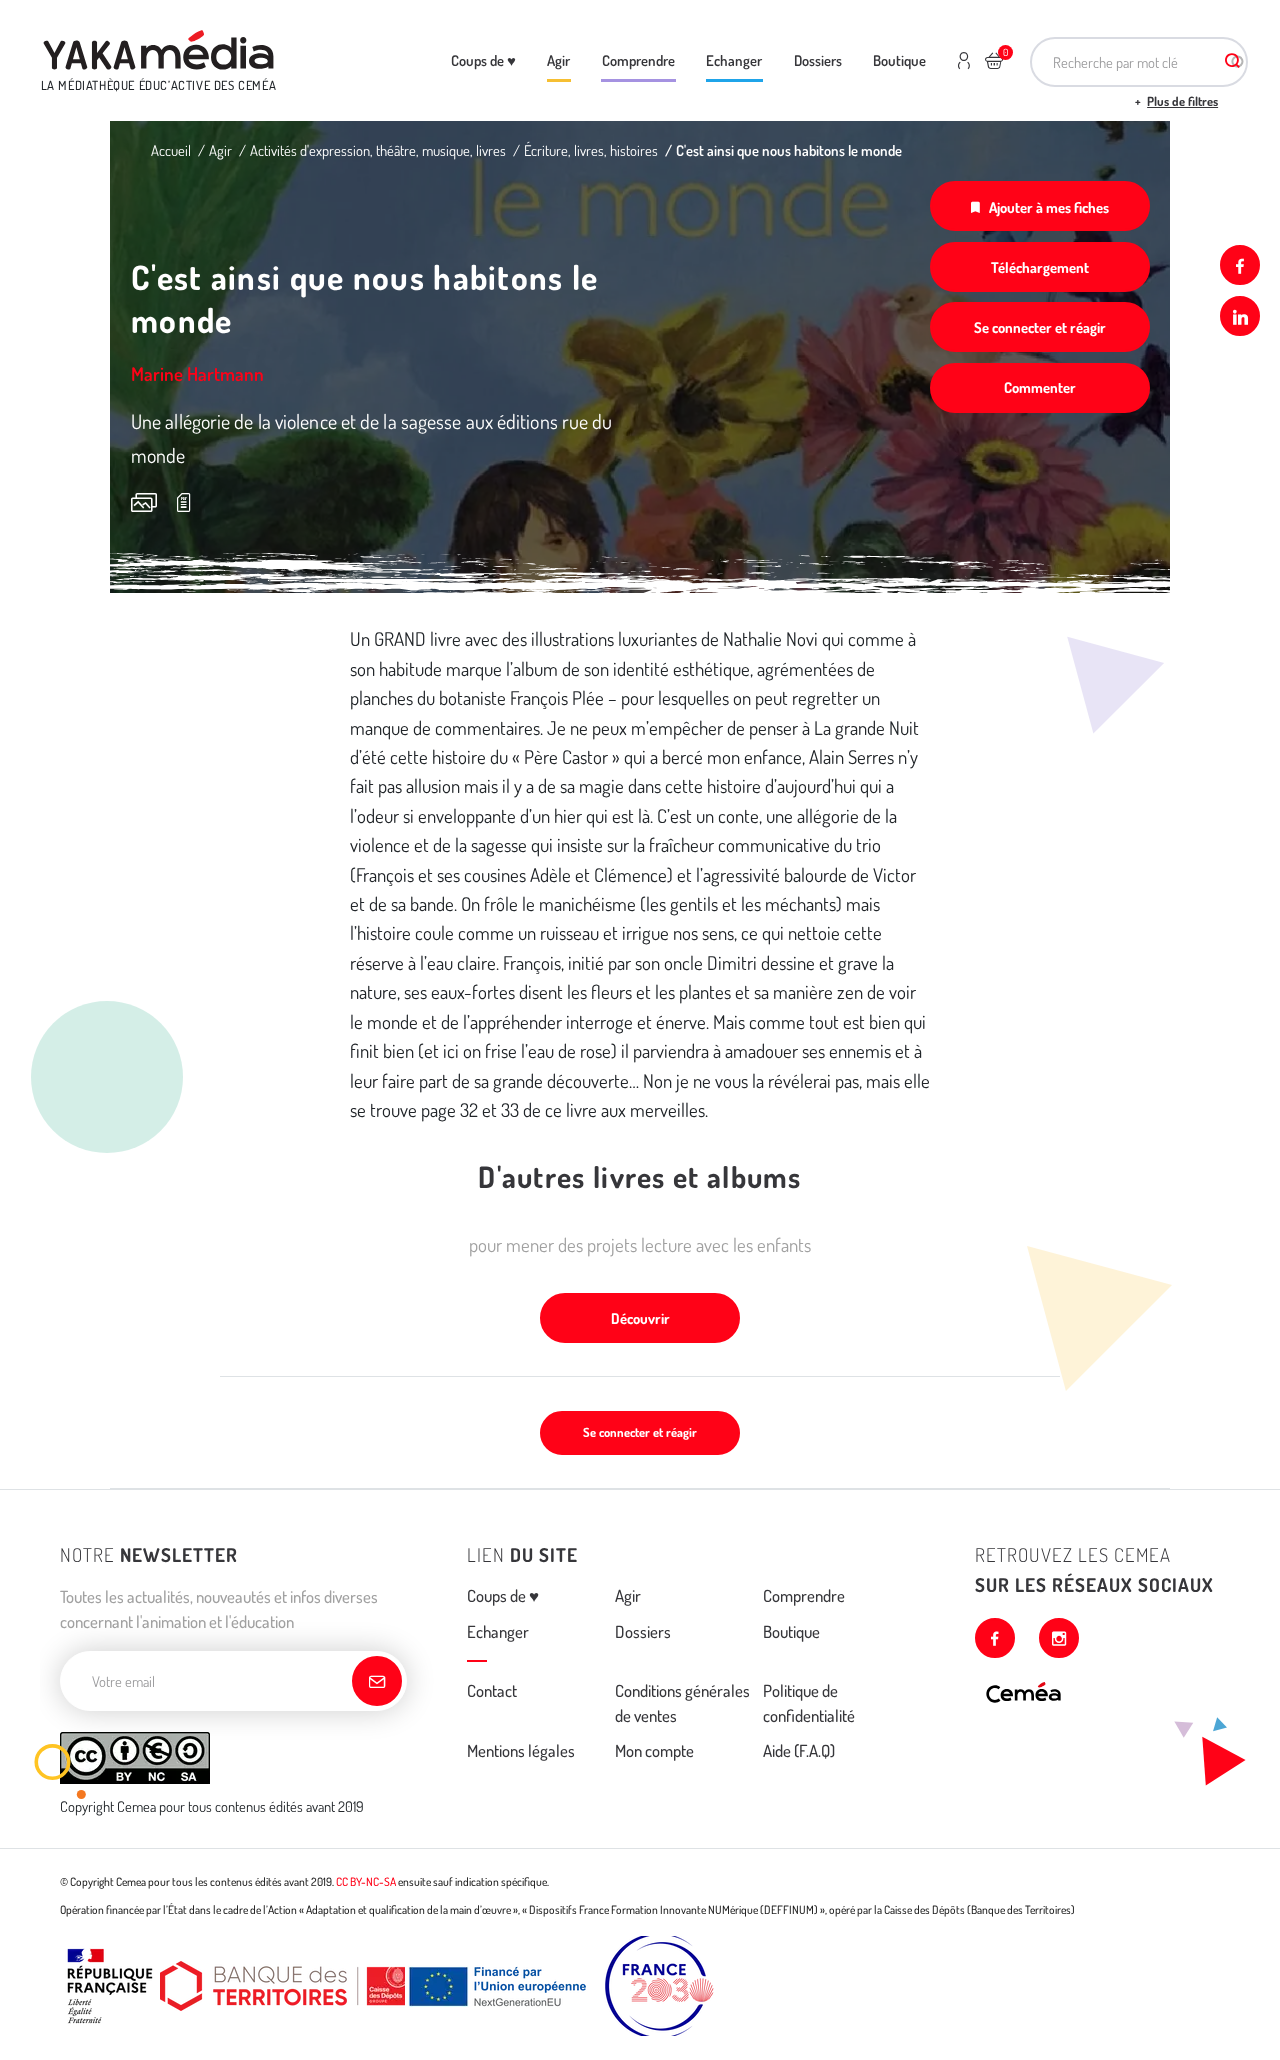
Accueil (171, 150)
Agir (558, 60)
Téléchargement (1040, 267)
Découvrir (640, 1318)
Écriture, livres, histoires (591, 150)
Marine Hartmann (197, 373)
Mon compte (654, 1750)
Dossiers (818, 60)
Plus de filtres (1182, 101)
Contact (492, 1690)
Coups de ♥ (483, 60)
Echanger (734, 60)
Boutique (899, 60)
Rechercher (1233, 62)
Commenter (1040, 387)
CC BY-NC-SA (366, 1881)
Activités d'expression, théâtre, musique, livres (378, 150)
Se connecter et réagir (1040, 327)
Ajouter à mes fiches (1049, 207)
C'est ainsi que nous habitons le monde (789, 150)
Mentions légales (521, 1750)
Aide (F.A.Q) (799, 1750)
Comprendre (638, 60)
